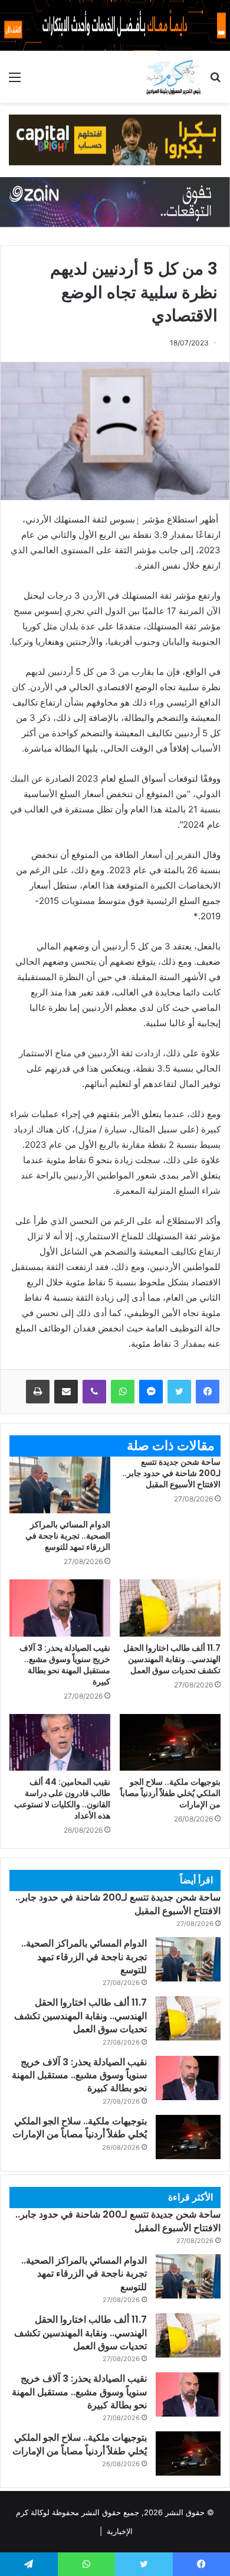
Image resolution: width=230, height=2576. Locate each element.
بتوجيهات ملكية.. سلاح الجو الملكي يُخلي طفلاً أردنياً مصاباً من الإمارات (170, 1793)
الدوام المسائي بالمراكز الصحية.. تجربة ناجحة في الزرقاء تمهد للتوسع (68, 1536)
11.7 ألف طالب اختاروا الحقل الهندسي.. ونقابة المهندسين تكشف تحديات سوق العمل (172, 1659)
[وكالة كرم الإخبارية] (173, 77)
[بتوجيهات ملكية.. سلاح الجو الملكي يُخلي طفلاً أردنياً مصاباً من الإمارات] (170, 1742)
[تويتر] (179, 1392)
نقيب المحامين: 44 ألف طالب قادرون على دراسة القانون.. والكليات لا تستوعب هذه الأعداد (62, 1799)
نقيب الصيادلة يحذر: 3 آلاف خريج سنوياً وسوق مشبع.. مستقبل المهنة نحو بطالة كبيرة (65, 1665)
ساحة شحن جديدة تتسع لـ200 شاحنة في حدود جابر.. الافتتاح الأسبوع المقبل (171, 1473)
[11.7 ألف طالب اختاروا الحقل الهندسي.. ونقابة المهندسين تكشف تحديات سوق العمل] (170, 1608)
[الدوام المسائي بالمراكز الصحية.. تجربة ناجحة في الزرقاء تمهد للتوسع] (60, 1485)
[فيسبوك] (208, 1392)
